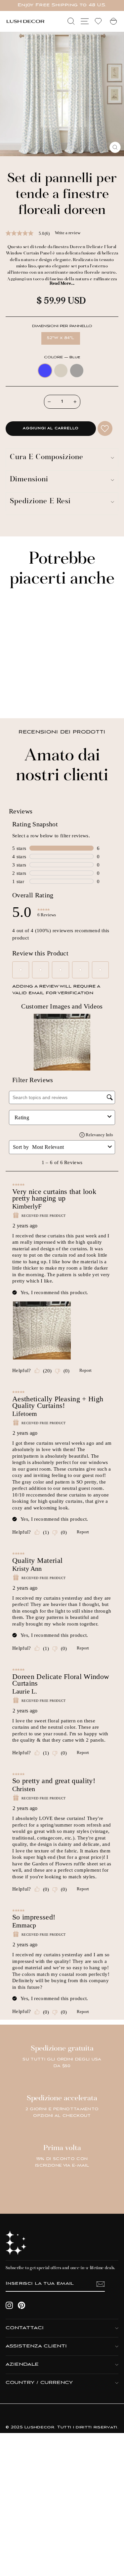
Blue (45, 371)
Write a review (68, 233)
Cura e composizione (47, 458)
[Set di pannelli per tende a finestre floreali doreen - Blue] (15, 695)
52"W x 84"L (61, 338)
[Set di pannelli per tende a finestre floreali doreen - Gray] (30, 695)
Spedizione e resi (40, 502)
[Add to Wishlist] (105, 428)
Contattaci (25, 2328)
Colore (62, 357)
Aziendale (22, 2365)
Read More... (62, 284)
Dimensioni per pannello (62, 326)
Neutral (61, 371)
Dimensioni (29, 480)
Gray (77, 371)
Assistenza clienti (36, 2346)
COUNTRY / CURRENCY (39, 2383)
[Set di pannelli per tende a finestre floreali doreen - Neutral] (23, 695)
